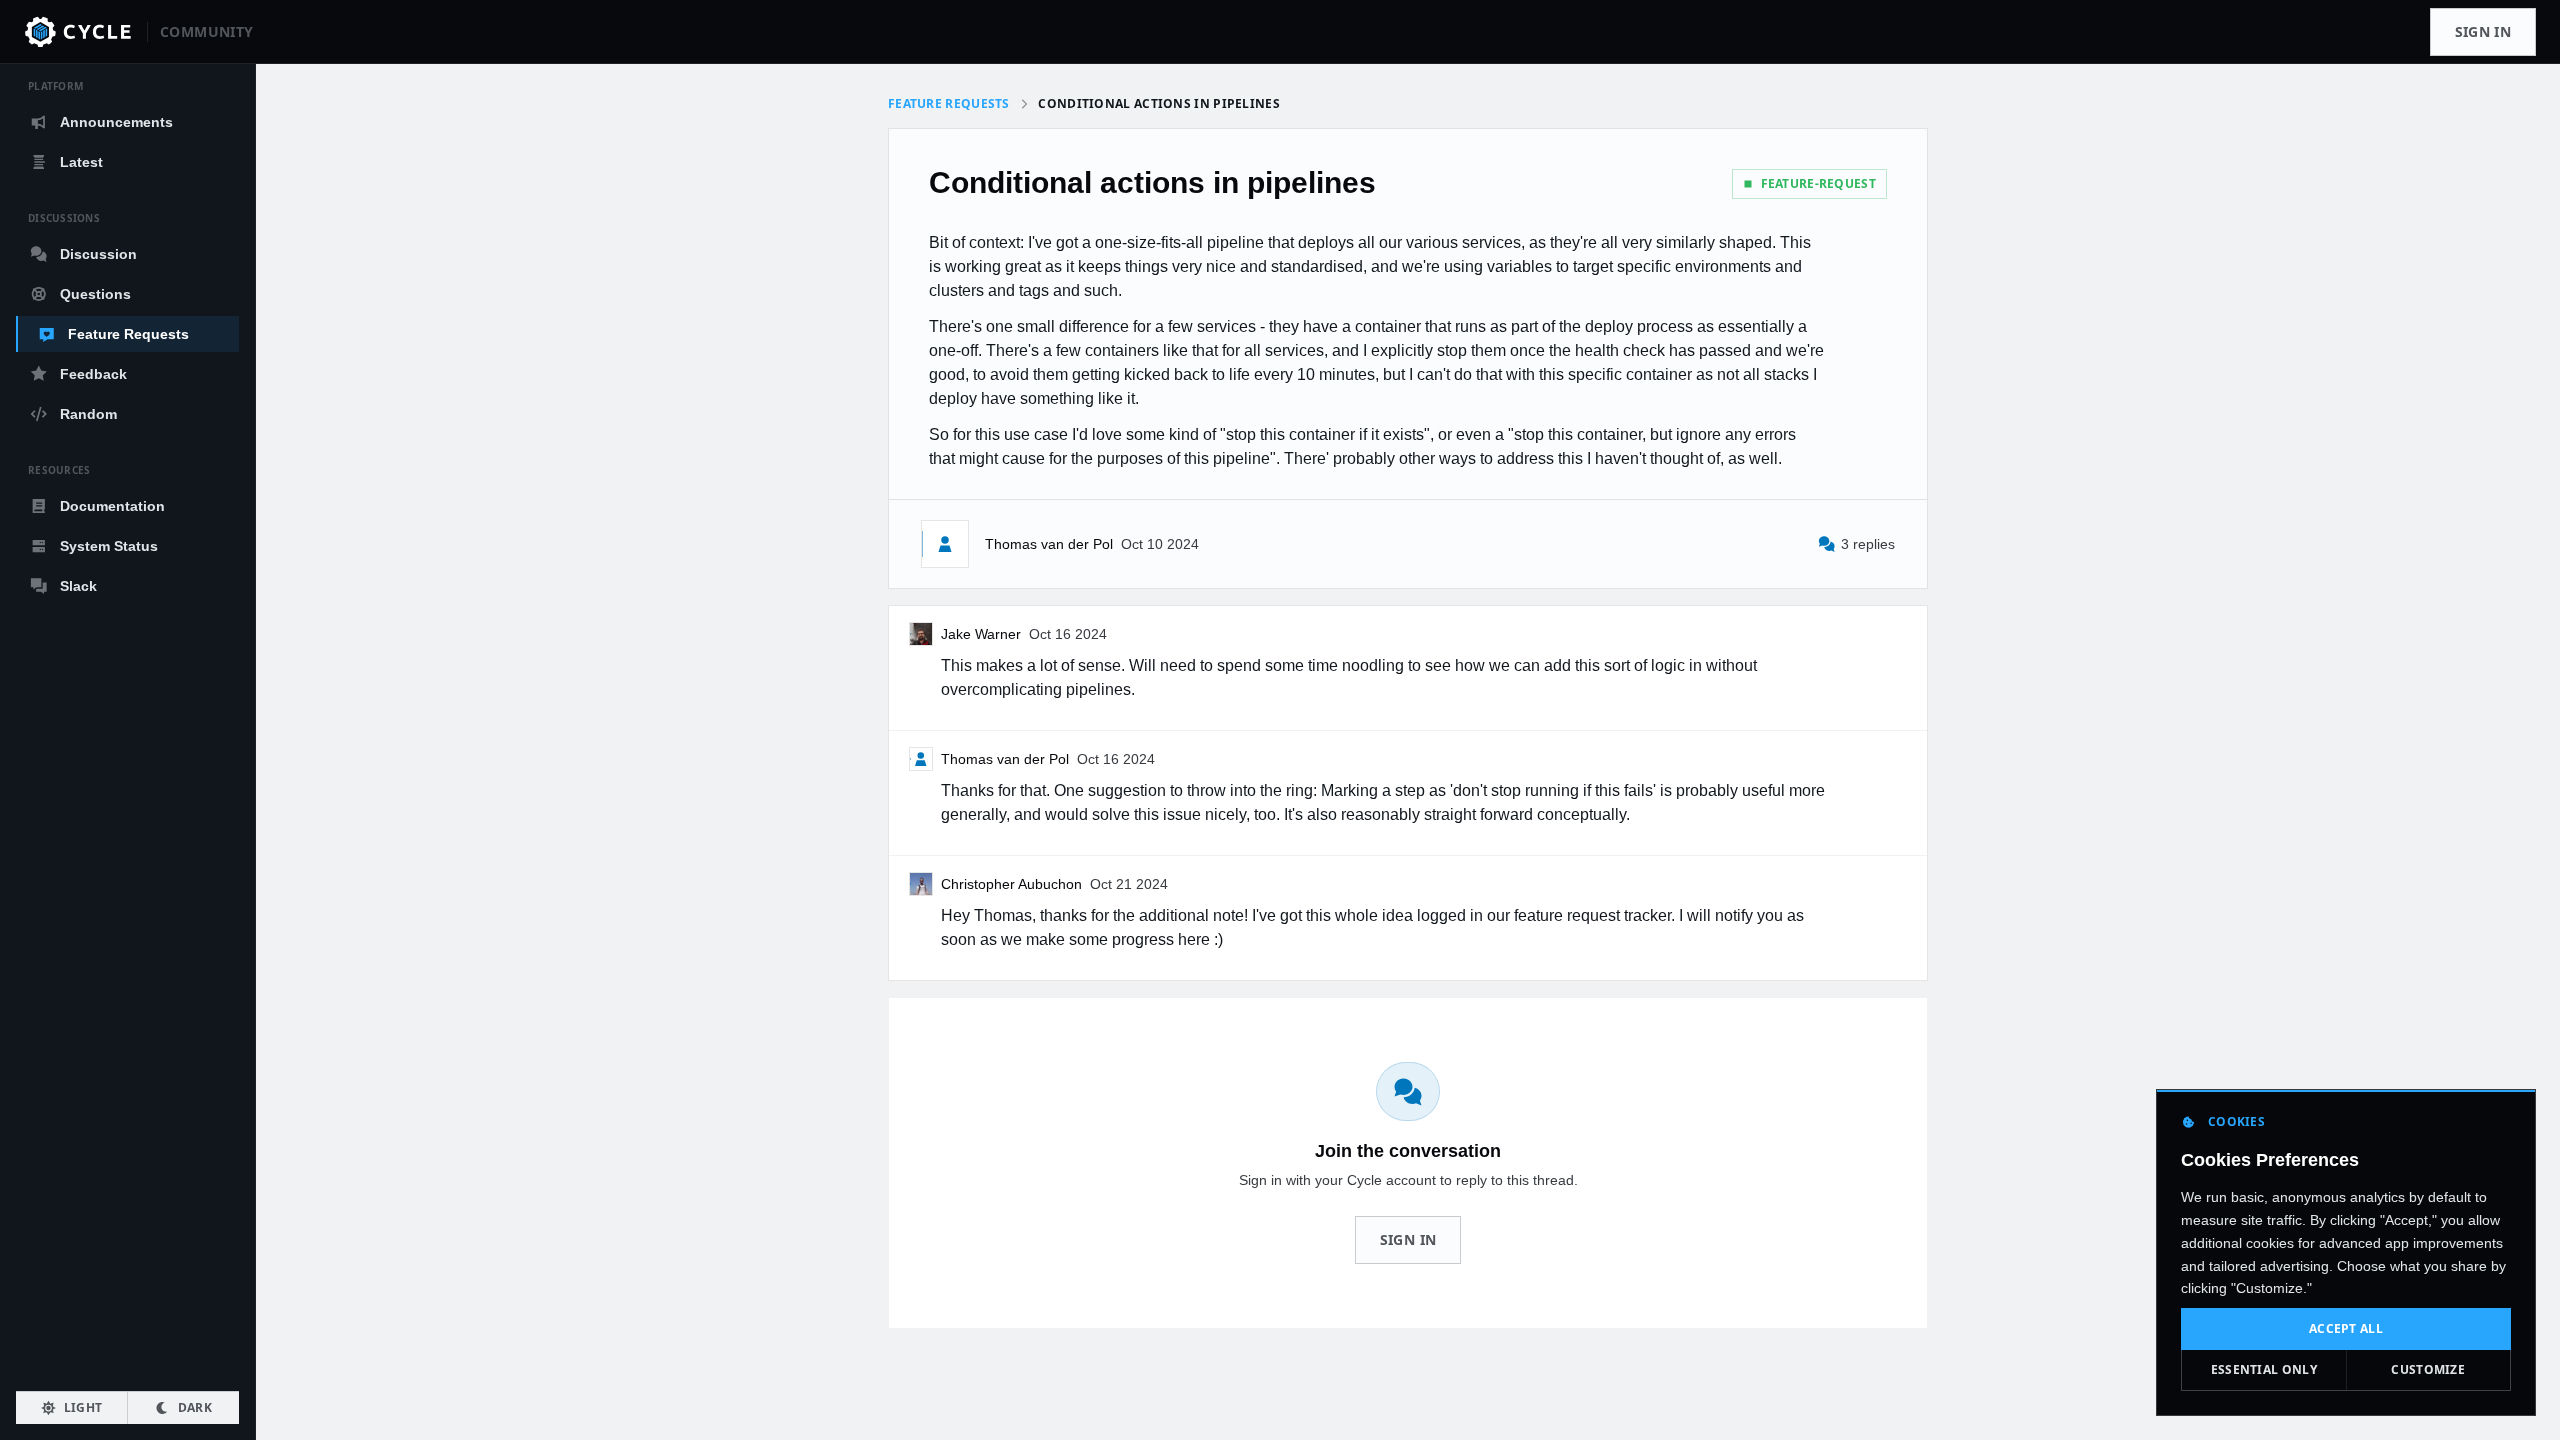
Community (206, 31)
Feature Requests (128, 334)
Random (88, 414)
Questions (95, 294)
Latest (81, 162)
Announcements (116, 122)
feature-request (1819, 183)
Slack (78, 586)
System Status (109, 546)
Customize (2428, 1369)
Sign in (2483, 31)
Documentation (112, 506)
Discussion (98, 254)
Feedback (93, 374)
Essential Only (2264, 1369)
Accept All (2346, 1328)
